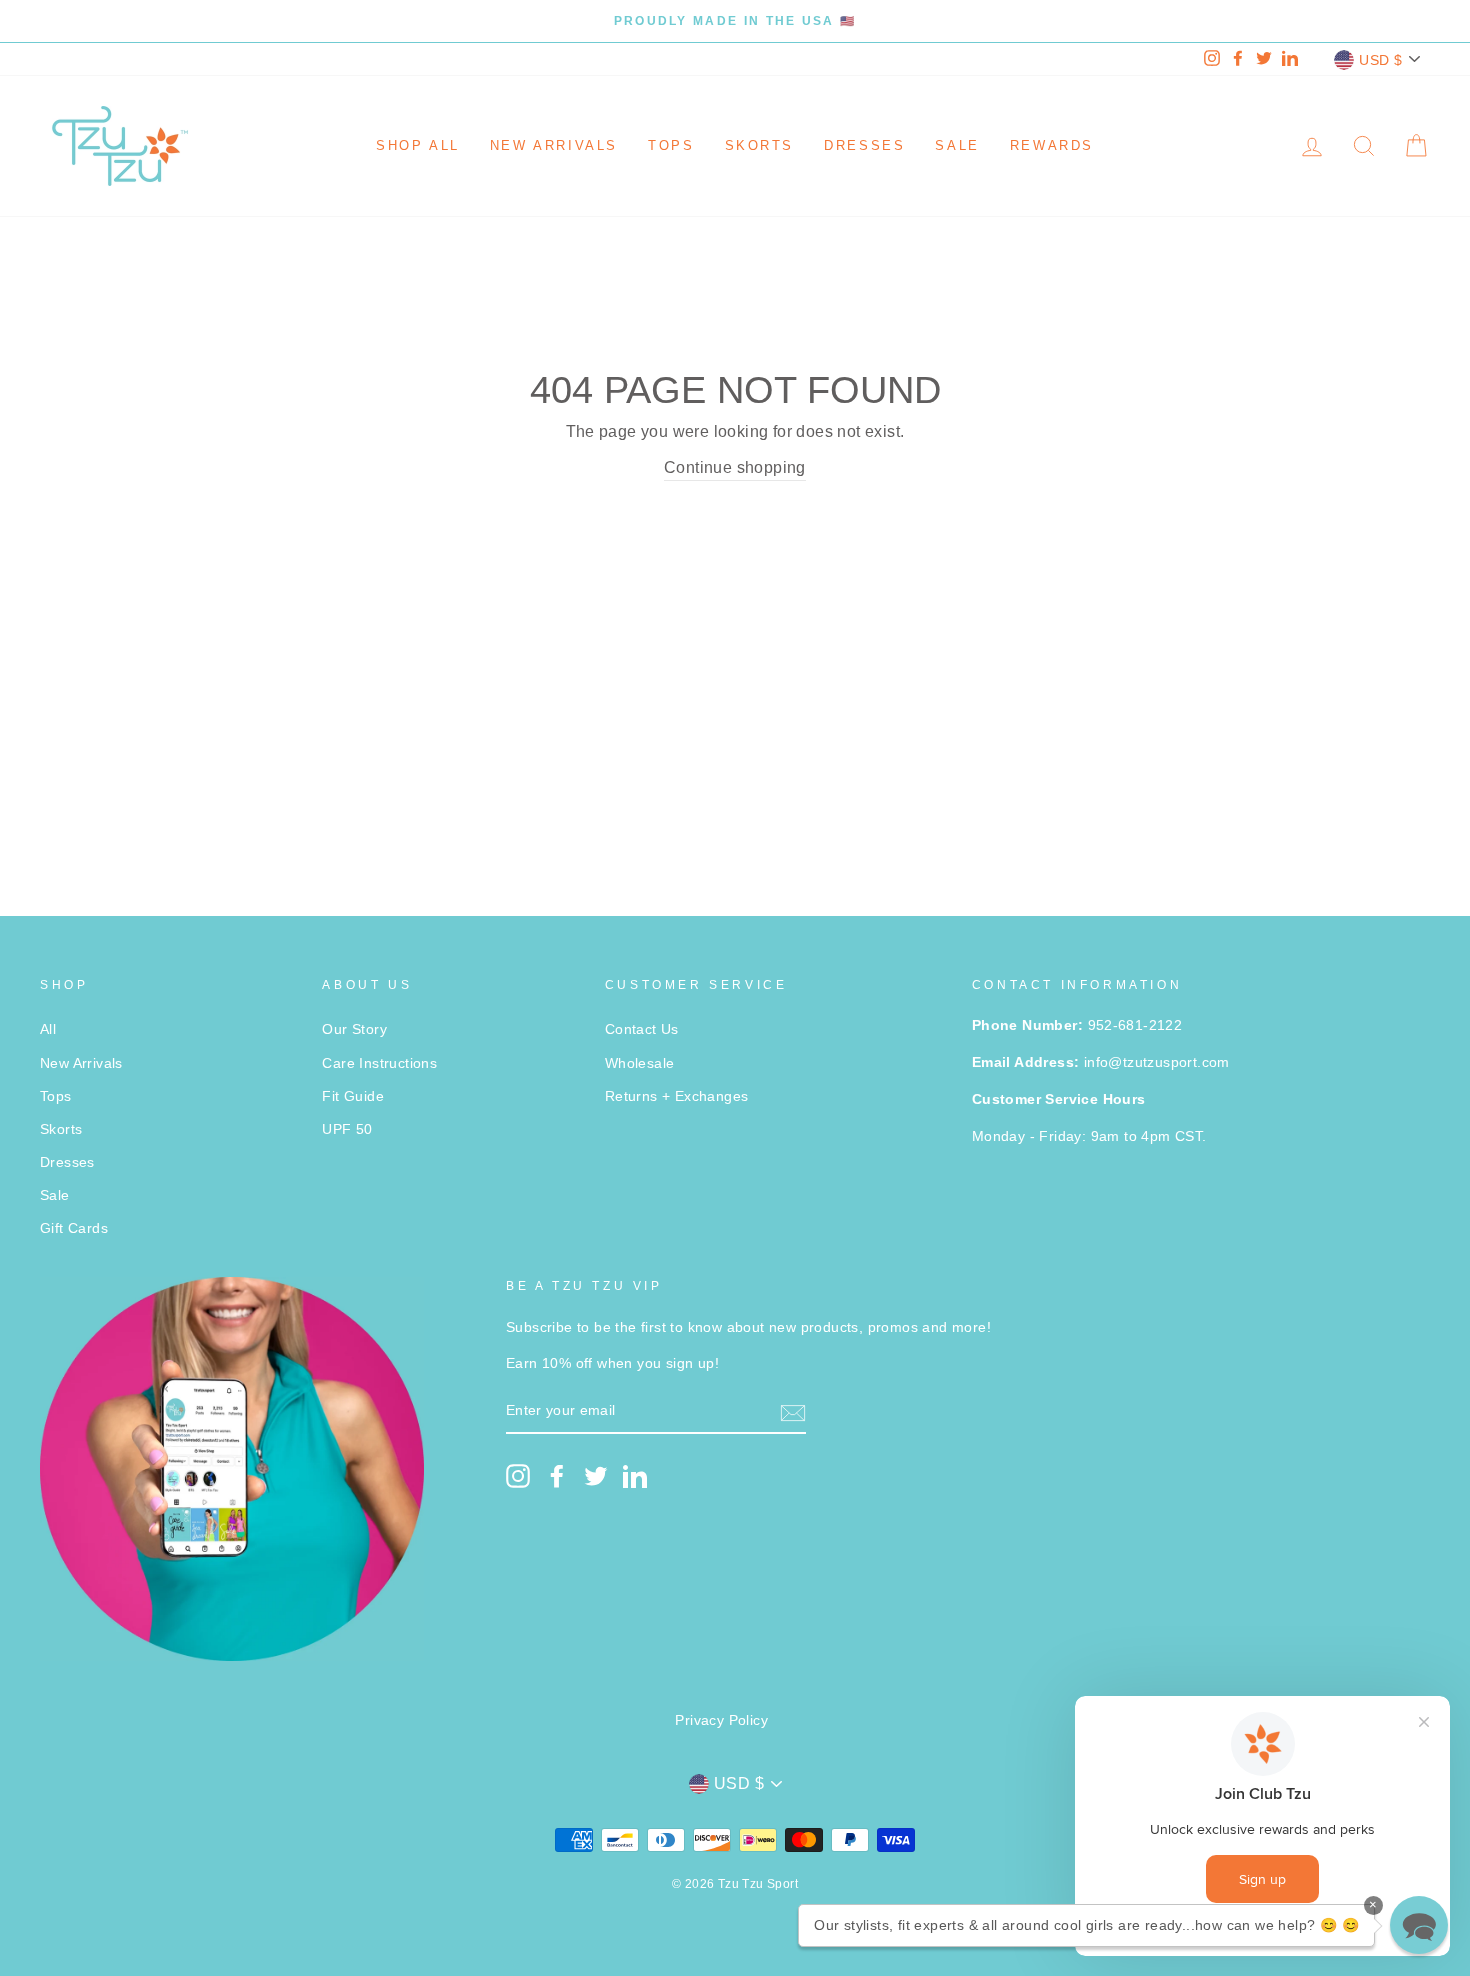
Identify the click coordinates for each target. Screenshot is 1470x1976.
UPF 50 (347, 1129)
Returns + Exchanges (677, 1096)
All (48, 1029)
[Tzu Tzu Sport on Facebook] (557, 1476)
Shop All (418, 145)
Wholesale (640, 1063)
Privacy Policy (721, 1720)
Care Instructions (379, 1063)
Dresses (864, 145)
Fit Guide (353, 1096)
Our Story (354, 1029)
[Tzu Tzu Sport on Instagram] (518, 1476)
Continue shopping (735, 467)
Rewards (1052, 145)
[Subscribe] (793, 1412)
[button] (1419, 1925)
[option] (735, 21)
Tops (671, 145)
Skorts (760, 145)
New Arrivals (554, 145)
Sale (957, 145)
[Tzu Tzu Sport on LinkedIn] (635, 1476)
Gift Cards (74, 1228)
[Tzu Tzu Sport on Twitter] (596, 1476)
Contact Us (642, 1029)
